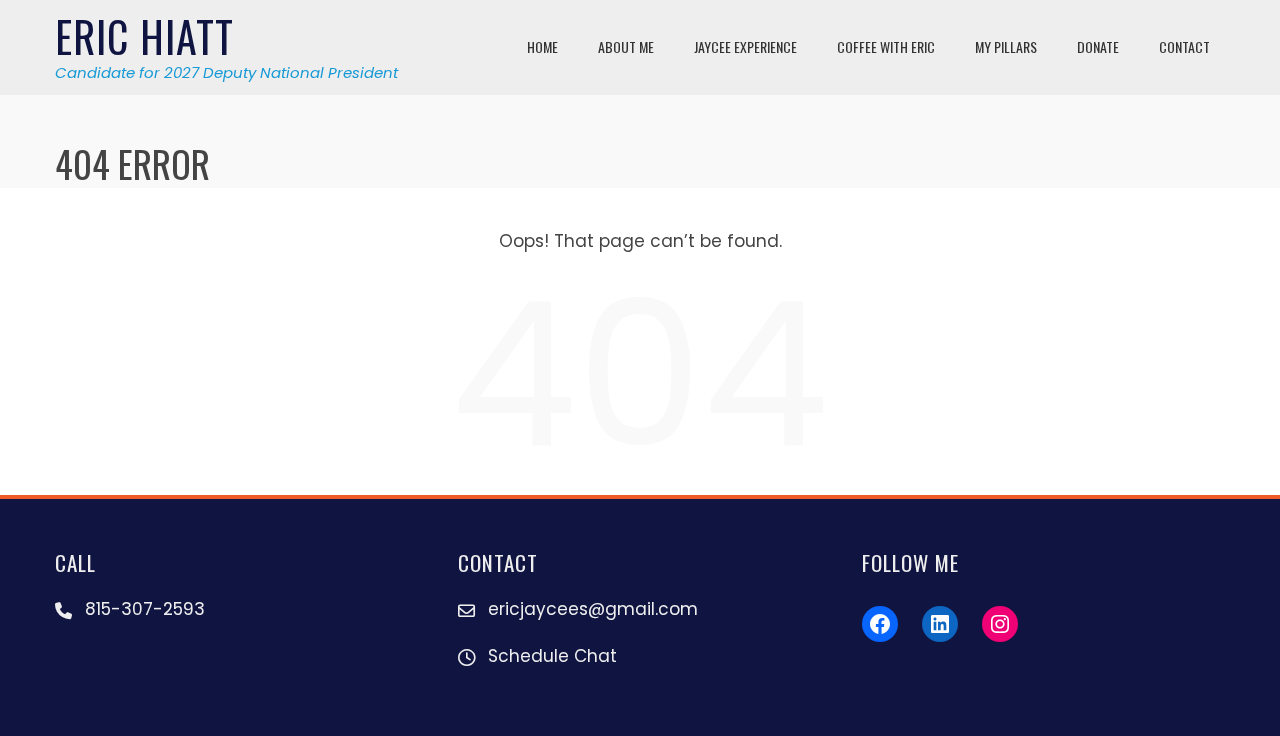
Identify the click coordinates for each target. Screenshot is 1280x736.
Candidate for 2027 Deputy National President (226, 72)
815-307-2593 (145, 609)
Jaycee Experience (745, 46)
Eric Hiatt (144, 36)
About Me (626, 46)
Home (542, 46)
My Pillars (1006, 46)
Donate (1098, 46)
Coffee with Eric (886, 46)
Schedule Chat (552, 656)
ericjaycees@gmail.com (593, 609)
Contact (1184, 46)
